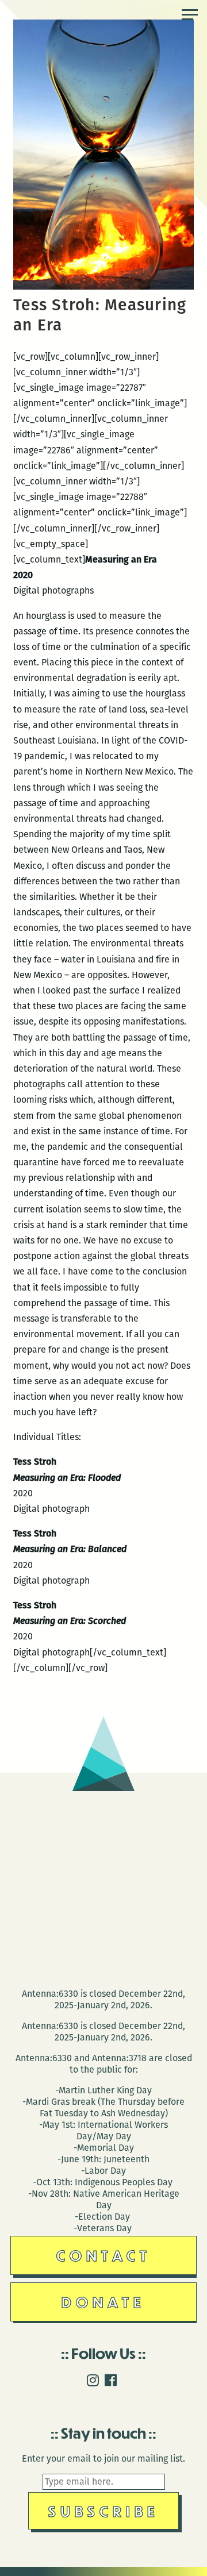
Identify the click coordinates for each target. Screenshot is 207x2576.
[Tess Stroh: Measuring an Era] (103, 286)
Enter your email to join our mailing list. (103, 2458)
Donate (103, 2302)
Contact (104, 2255)
